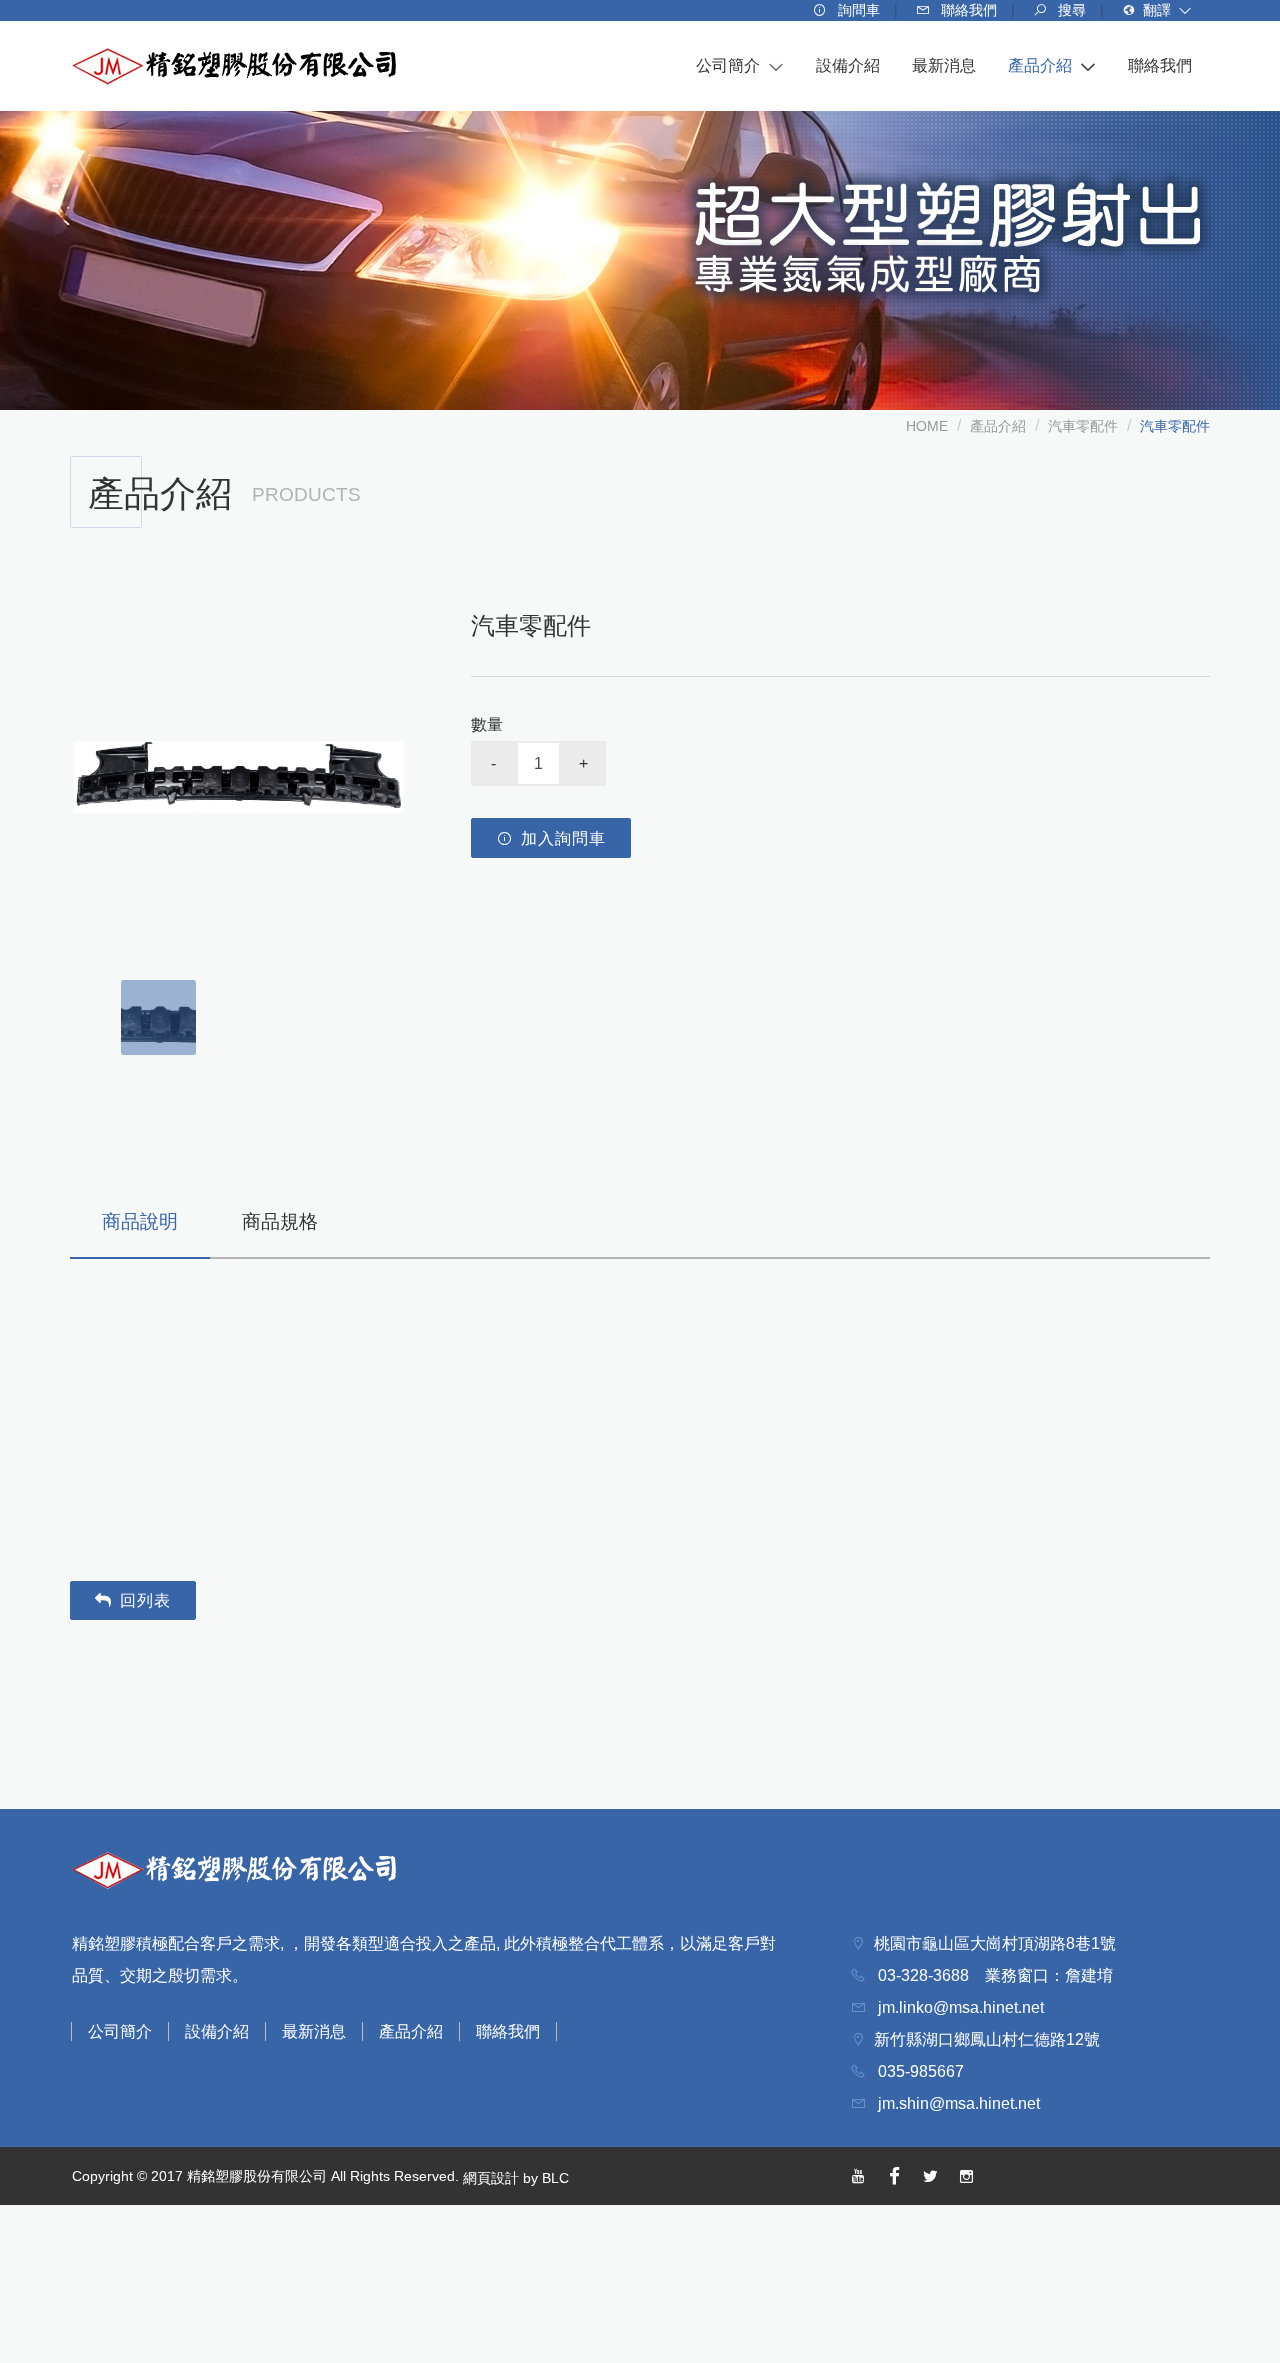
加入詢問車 (563, 838)
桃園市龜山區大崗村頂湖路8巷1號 (995, 1943)
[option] (238, 776)
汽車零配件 (1083, 426)
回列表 (145, 1600)
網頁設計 (491, 2178)
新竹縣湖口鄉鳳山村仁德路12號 (987, 2039)
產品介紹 (998, 426)
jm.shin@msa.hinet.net (957, 2103)
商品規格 (280, 1221)
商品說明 (140, 1221)
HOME (927, 426)
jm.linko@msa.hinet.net (959, 2007)
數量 (487, 724)
